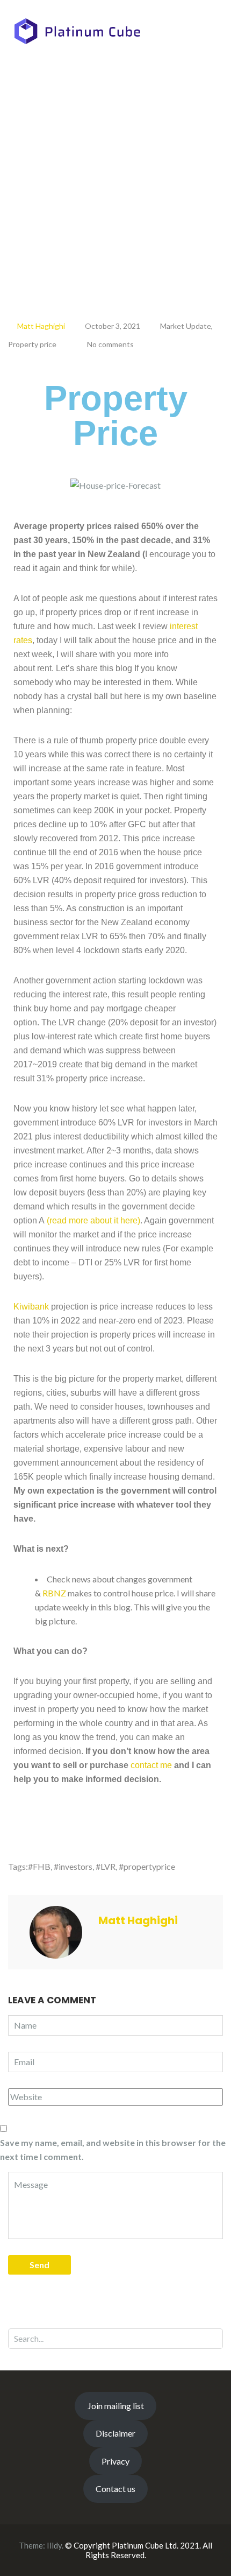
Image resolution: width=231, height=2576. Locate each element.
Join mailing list (116, 2406)
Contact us (115, 2489)
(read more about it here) (93, 1220)
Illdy (54, 2545)
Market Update (186, 326)
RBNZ (54, 1593)
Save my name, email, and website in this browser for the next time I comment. (113, 2149)
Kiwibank (31, 1307)
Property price (32, 344)
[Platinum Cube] (77, 30)
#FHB (39, 1866)
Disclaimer (115, 2433)
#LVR (106, 1866)
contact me (151, 1765)
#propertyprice (147, 1866)
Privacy (115, 2461)
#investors (73, 1866)
